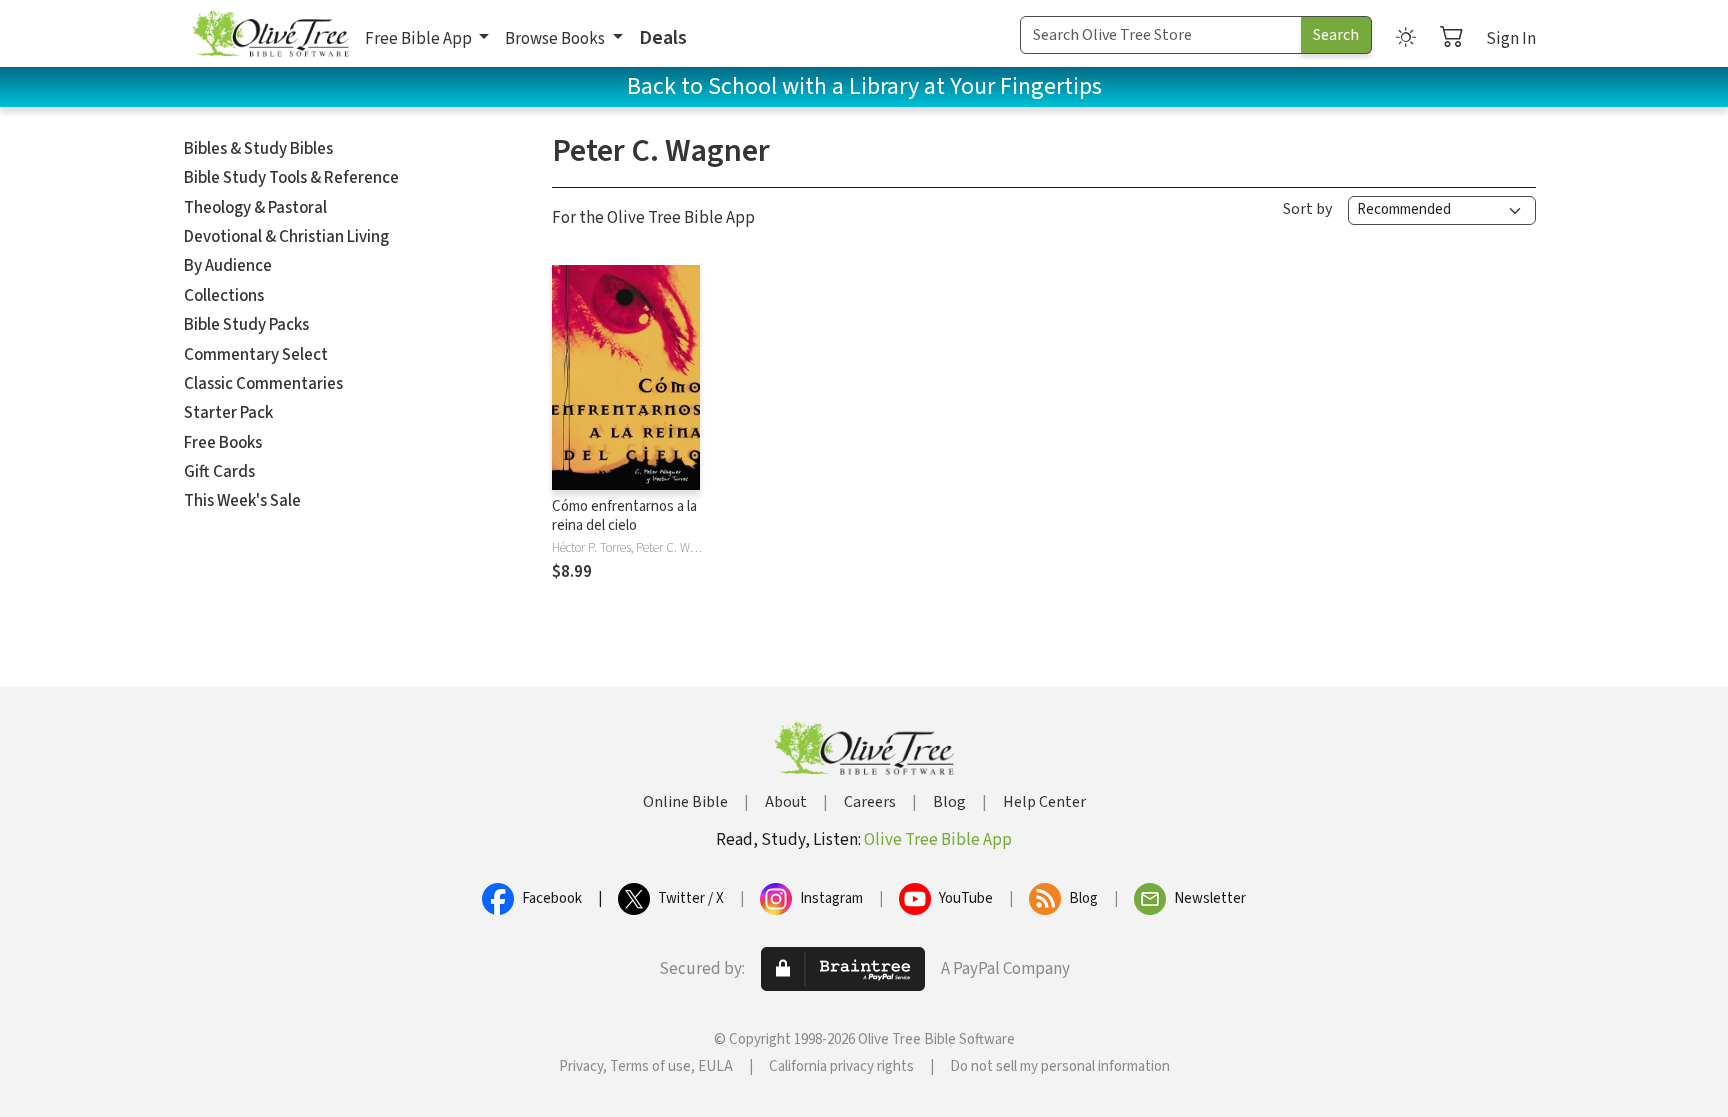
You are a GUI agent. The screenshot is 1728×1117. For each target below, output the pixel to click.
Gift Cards (219, 472)
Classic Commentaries (263, 384)
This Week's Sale (242, 501)
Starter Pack (228, 413)
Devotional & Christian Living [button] (286, 237)
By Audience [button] (228, 266)
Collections (224, 296)
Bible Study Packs (246, 325)
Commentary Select (256, 355)
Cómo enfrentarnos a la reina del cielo (624, 516)
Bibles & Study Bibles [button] (258, 149)
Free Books (223, 443)
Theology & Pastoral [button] (255, 208)
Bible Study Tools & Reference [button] (291, 178)
